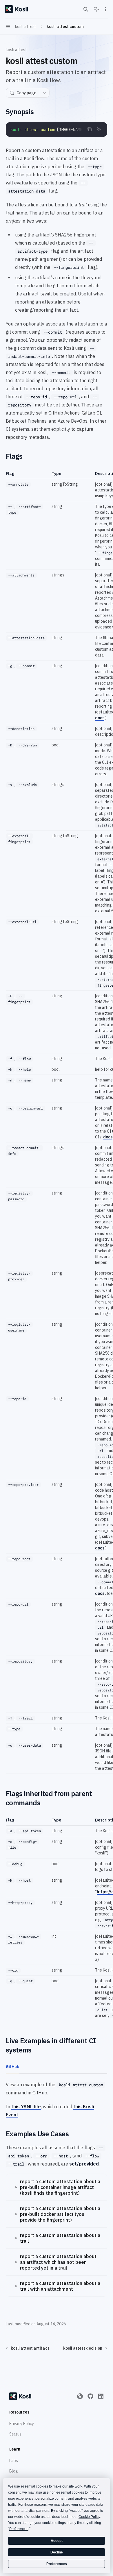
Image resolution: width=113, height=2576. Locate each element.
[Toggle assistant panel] (96, 9)
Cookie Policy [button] (89, 2517)
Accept (57, 2541)
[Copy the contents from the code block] (90, 129)
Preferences (57, 2564)
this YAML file (26, 2107)
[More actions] (105, 9)
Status (15, 2434)
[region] (57, 1122)
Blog (14, 2471)
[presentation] (57, 130)
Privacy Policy (22, 2424)
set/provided (84, 2164)
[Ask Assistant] (99, 129)
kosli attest (16, 50)
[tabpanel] (57, 2100)
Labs (14, 2461)
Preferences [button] (19, 2529)
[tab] (13, 2066)
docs (100, 718)
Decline (57, 2552)
